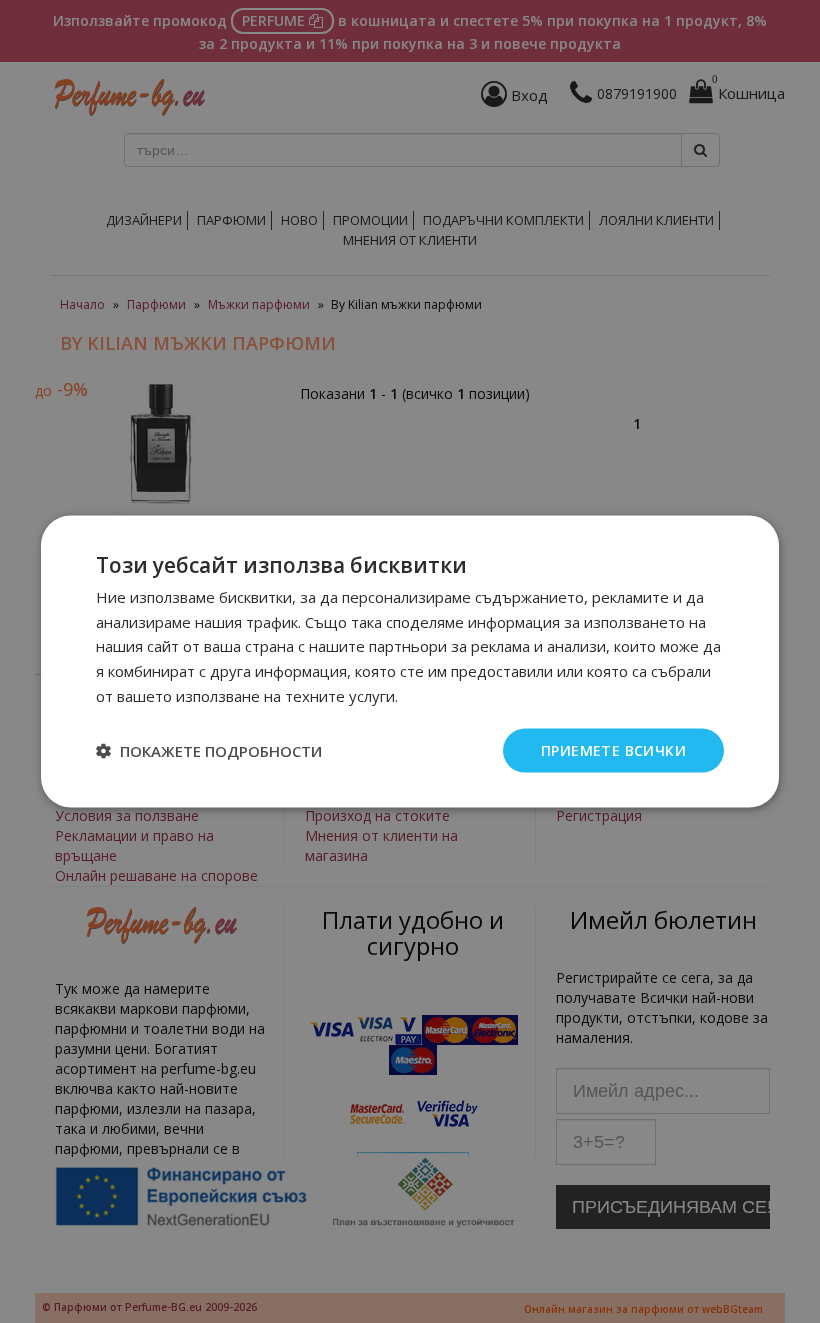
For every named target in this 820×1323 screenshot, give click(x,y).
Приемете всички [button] (613, 749)
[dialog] (410, 661)
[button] (209, 751)
